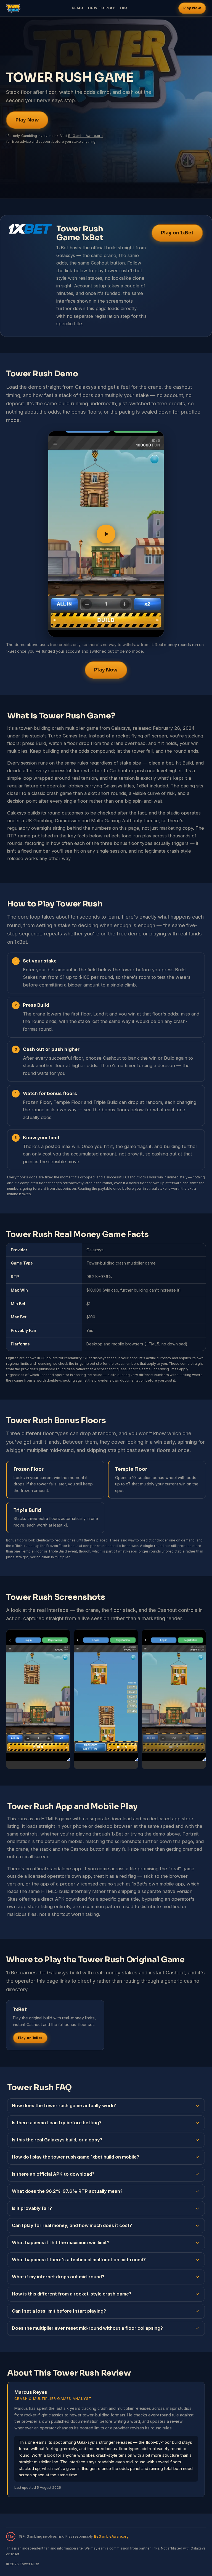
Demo (78, 8)
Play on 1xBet (177, 233)
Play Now (192, 8)
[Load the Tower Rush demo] (106, 534)
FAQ (124, 8)
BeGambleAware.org (85, 136)
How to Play (102, 8)
